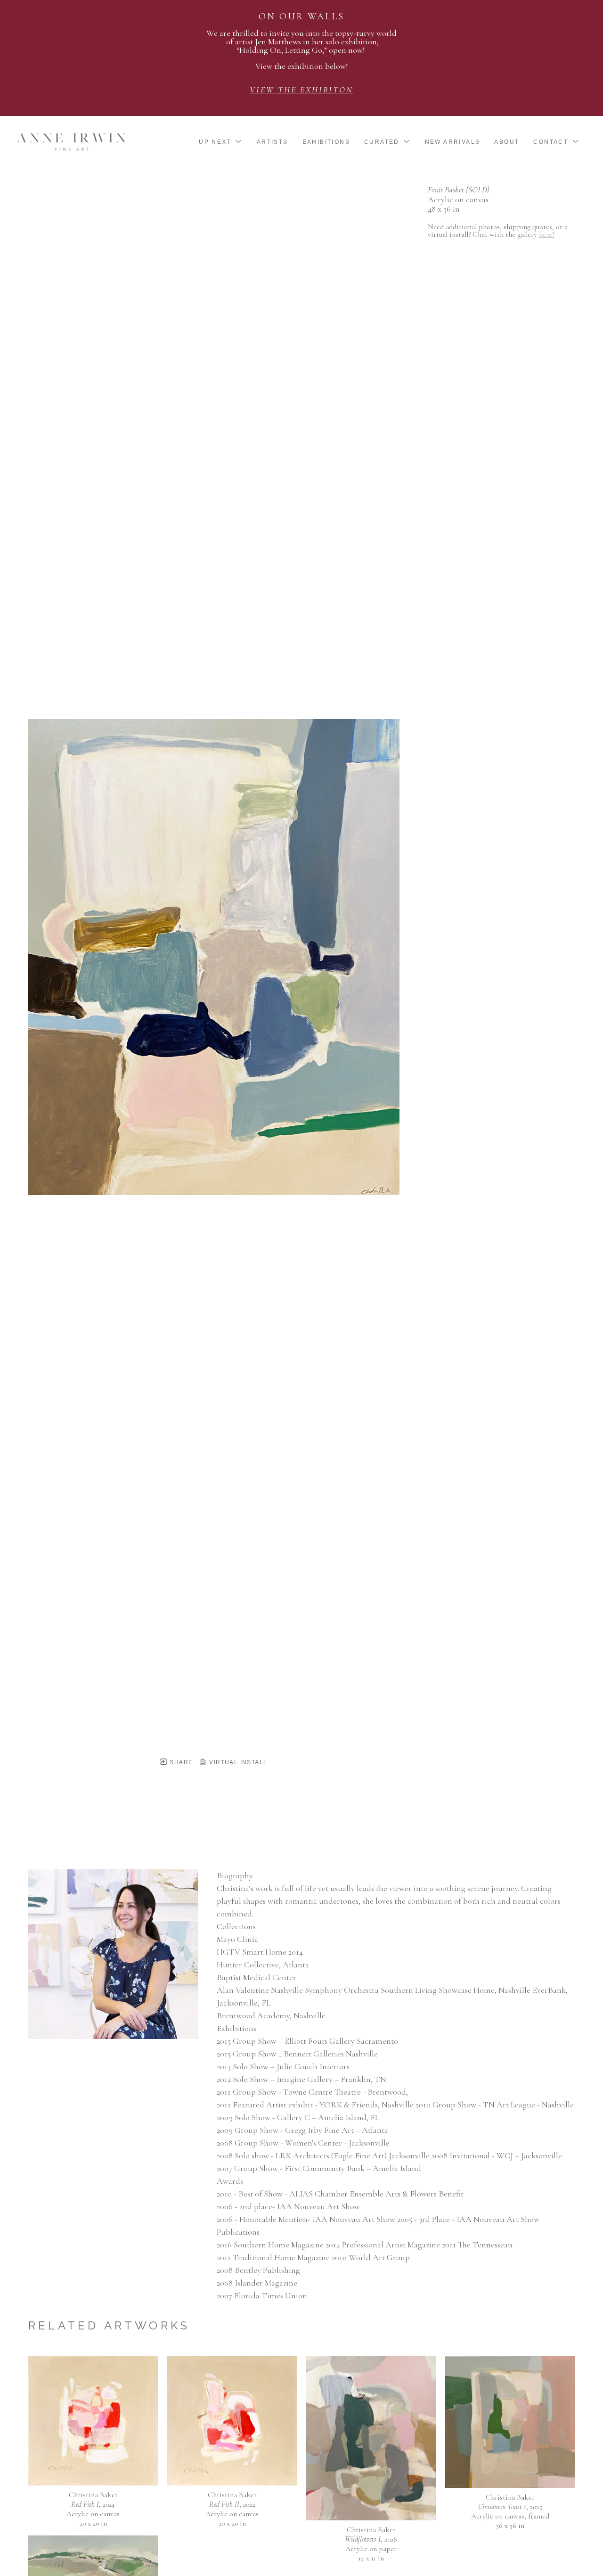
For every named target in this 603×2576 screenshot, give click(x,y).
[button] (221, 142)
